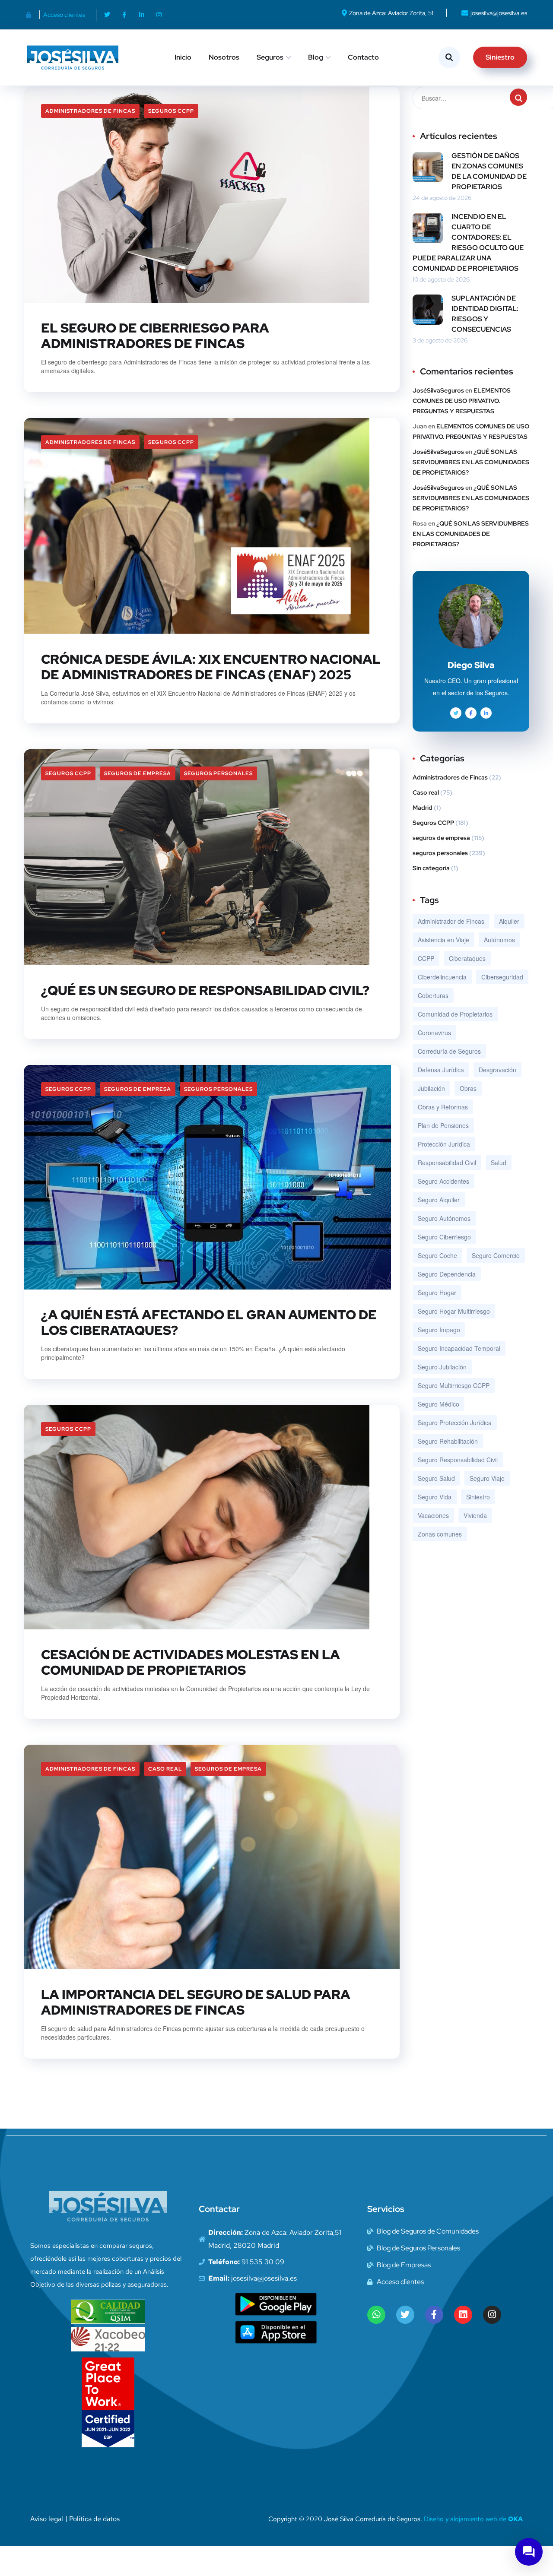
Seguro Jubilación (442, 1367)
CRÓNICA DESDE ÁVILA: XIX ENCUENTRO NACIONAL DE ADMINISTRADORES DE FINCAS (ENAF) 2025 (211, 667)
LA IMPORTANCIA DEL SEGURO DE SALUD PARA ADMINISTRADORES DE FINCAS (196, 2002)
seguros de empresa (138, 773)
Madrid (423, 808)
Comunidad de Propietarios (455, 1014)
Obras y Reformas (443, 1107)
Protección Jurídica (444, 1144)
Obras (468, 1088)
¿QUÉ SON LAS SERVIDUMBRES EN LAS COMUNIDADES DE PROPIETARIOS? (471, 462)
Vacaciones (433, 1515)
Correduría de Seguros (449, 1051)
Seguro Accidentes (443, 1181)
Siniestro (478, 1497)
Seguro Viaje (487, 1478)
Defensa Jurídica (441, 1070)
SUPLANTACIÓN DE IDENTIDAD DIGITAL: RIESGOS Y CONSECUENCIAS (485, 314)
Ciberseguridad (502, 977)
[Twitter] (107, 15)
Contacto (363, 57)
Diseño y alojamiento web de (473, 2519)
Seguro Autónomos (444, 1218)
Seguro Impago (439, 1330)
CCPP (426, 958)
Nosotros (224, 57)
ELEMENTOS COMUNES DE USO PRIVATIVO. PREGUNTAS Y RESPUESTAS (462, 401)
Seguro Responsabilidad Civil (458, 1460)
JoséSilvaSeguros (438, 390)
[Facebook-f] (124, 15)
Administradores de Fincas (90, 111)
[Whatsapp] (376, 2315)
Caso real (165, 1769)
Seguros (270, 57)
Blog (316, 57)
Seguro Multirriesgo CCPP (454, 1385)
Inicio (183, 57)
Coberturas (433, 995)
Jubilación (431, 1088)
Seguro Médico (439, 1404)
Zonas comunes (440, 1534)
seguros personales (218, 773)
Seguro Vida (435, 1497)
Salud (499, 1163)
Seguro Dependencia (447, 1274)
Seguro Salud (436, 1478)
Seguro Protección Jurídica (455, 1423)
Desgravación (497, 1070)
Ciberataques (467, 958)
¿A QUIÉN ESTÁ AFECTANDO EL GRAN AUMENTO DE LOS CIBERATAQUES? (209, 1322)
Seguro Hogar (437, 1293)
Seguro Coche (437, 1255)
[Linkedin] (463, 2315)
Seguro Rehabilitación (448, 1441)
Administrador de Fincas (451, 921)
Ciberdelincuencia (442, 977)
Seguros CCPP (171, 111)
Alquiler (509, 921)
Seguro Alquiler (439, 1200)
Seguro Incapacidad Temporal (459, 1348)
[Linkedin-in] (142, 15)
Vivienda (475, 1515)
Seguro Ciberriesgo (444, 1237)
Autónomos (499, 940)
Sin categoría (431, 868)
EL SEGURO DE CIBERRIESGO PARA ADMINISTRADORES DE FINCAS (155, 336)
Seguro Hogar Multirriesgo (454, 1311)
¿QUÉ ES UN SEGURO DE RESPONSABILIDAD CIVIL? (205, 990)
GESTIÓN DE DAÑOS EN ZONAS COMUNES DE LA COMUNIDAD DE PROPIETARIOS (489, 171)
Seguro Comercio (496, 1255)
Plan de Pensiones (443, 1125)
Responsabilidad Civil (447, 1163)
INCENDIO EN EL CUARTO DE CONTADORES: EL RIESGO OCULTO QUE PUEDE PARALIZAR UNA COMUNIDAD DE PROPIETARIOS (468, 242)
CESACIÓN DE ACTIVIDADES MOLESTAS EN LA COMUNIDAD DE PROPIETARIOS (191, 1662)
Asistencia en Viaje (443, 940)
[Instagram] (159, 15)
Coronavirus (434, 1033)
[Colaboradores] (31, 15)
